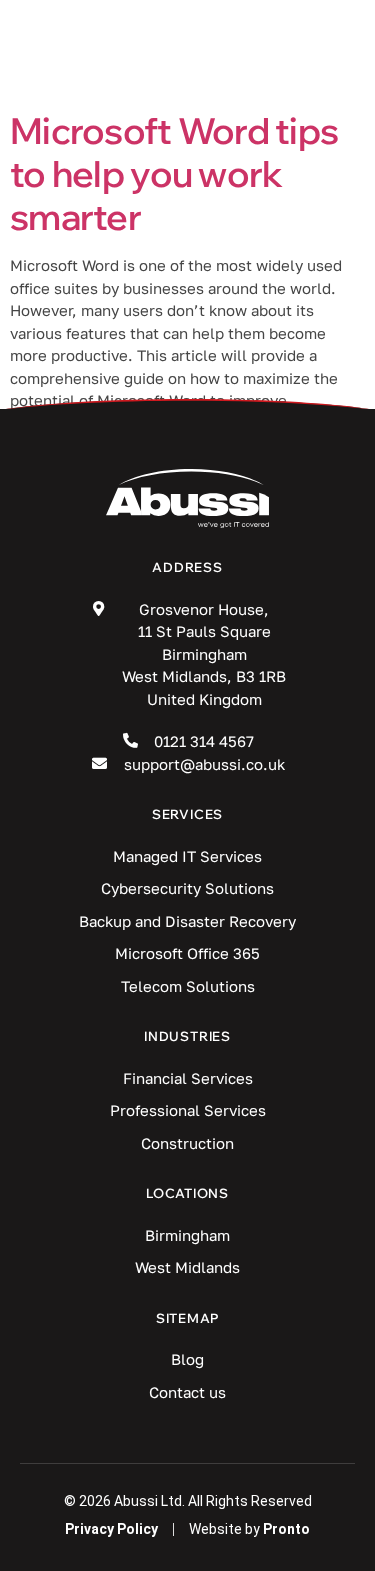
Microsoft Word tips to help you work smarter (174, 173)
